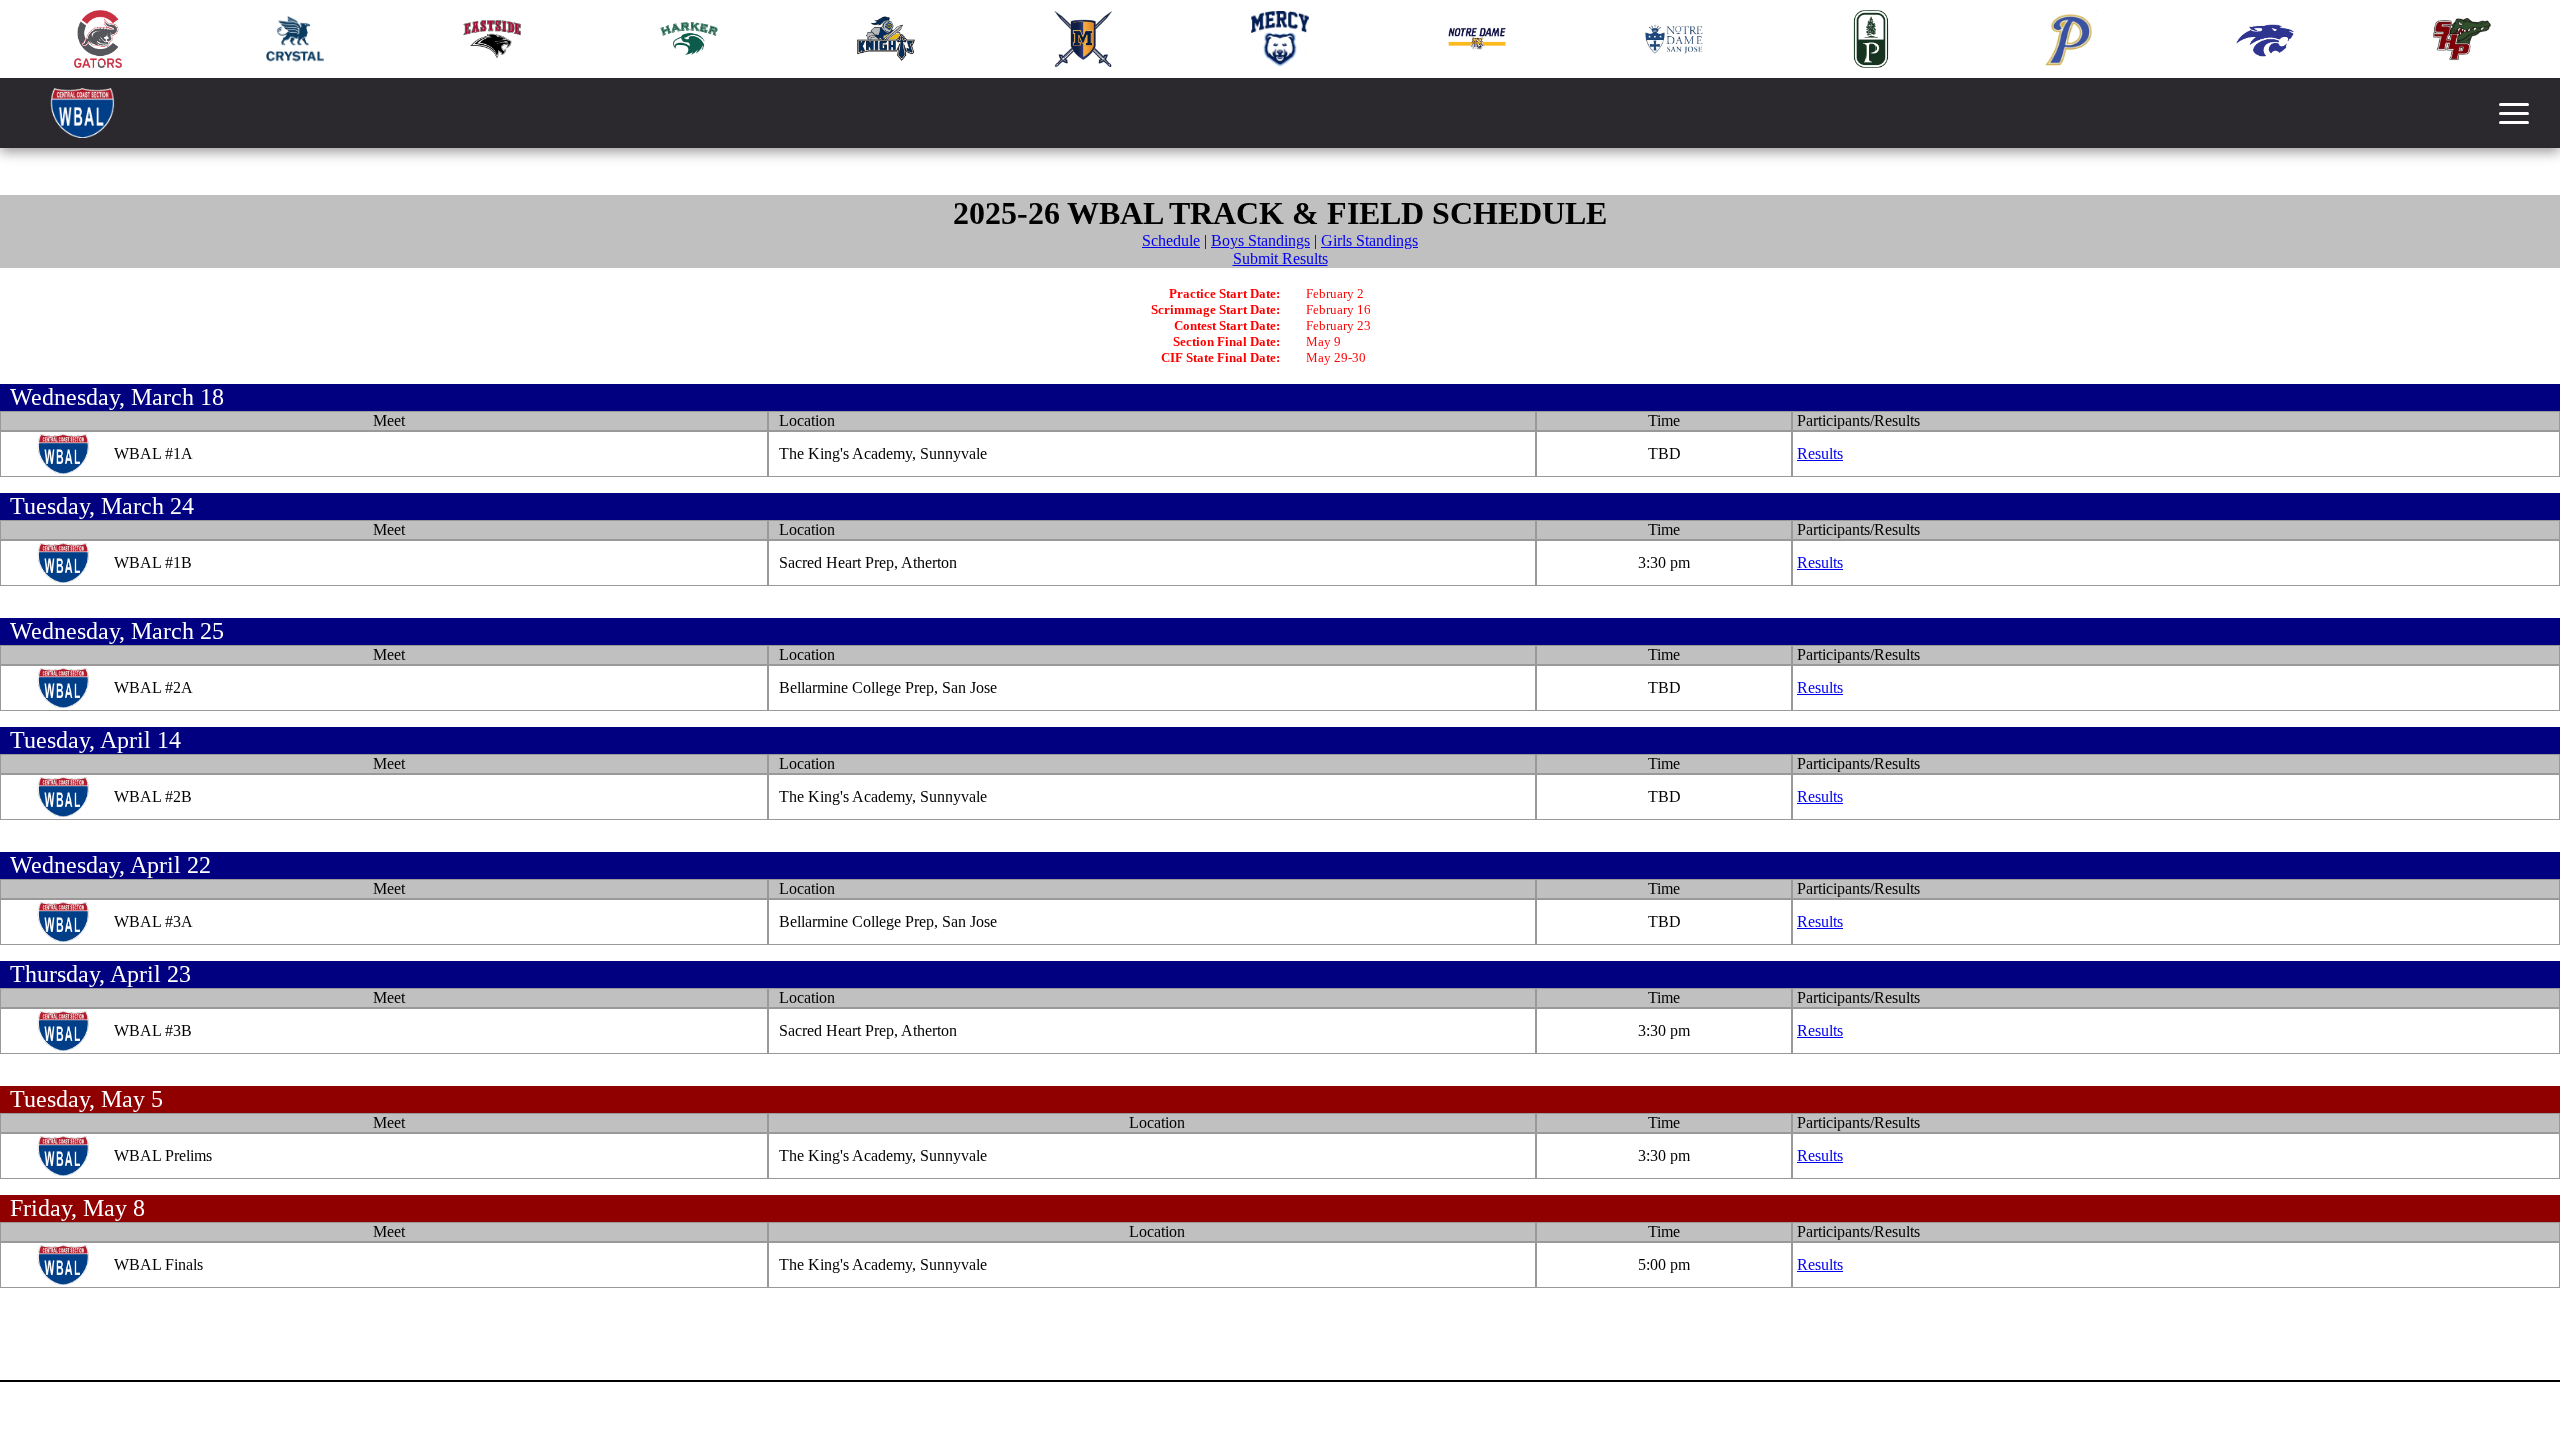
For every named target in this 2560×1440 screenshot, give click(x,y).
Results (1820, 453)
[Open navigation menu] (2514, 113)
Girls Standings (1369, 240)
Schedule (1171, 240)
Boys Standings (1260, 240)
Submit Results (1280, 258)
